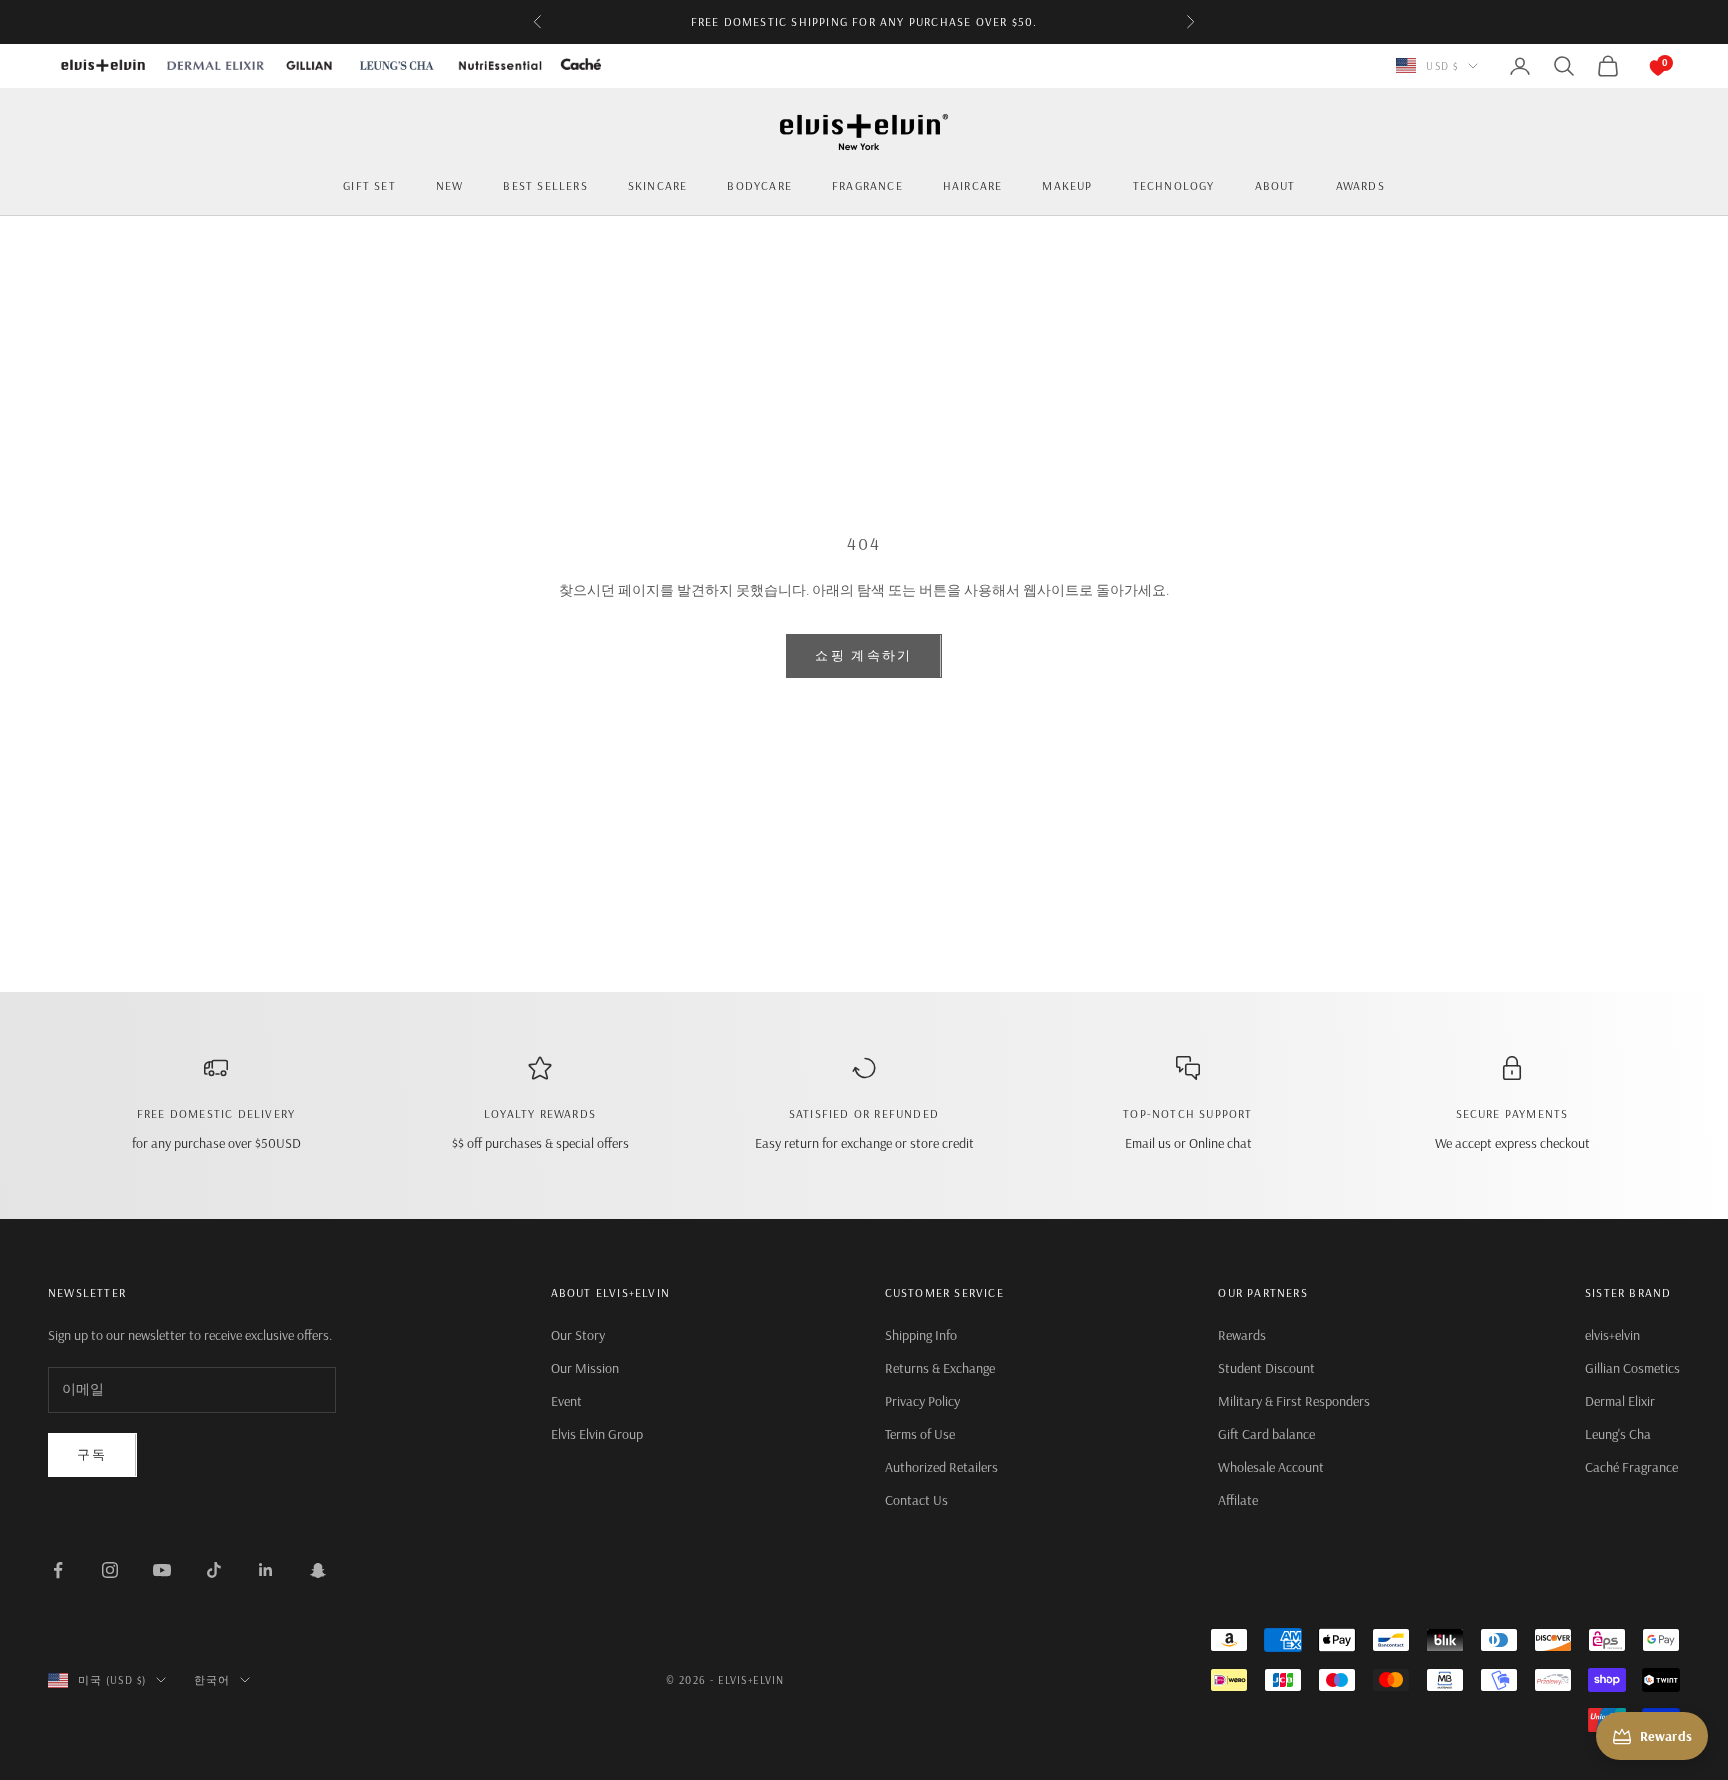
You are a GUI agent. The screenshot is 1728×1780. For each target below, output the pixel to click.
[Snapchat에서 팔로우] (318, 1570)
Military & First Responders (1294, 1401)
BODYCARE (759, 185)
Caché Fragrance (1631, 1467)
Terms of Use (920, 1434)
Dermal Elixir (1620, 1401)
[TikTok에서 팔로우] (214, 1570)
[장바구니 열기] (1638, 66)
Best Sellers (545, 185)
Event (566, 1401)
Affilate (1238, 1500)
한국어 (212, 1680)
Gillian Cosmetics (1632, 1368)
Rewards (1242, 1335)
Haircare (973, 185)
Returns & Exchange (940, 1368)
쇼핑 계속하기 (863, 655)
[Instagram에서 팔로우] (110, 1570)
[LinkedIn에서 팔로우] (266, 1570)
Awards (1360, 185)
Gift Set (369, 185)
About (1275, 185)
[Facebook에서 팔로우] (58, 1570)
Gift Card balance (1266, 1434)
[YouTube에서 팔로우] (162, 1570)
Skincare (658, 185)
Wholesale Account (1271, 1467)
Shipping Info (921, 1335)
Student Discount (1266, 1368)
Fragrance (867, 185)
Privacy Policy (922, 1401)
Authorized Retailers (941, 1467)
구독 (92, 1454)
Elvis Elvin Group (597, 1434)
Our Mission (585, 1368)
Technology (1174, 185)
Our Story (578, 1335)
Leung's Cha (1618, 1434)
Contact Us (916, 1500)
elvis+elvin (1612, 1335)
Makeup (1067, 185)
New (450, 185)
